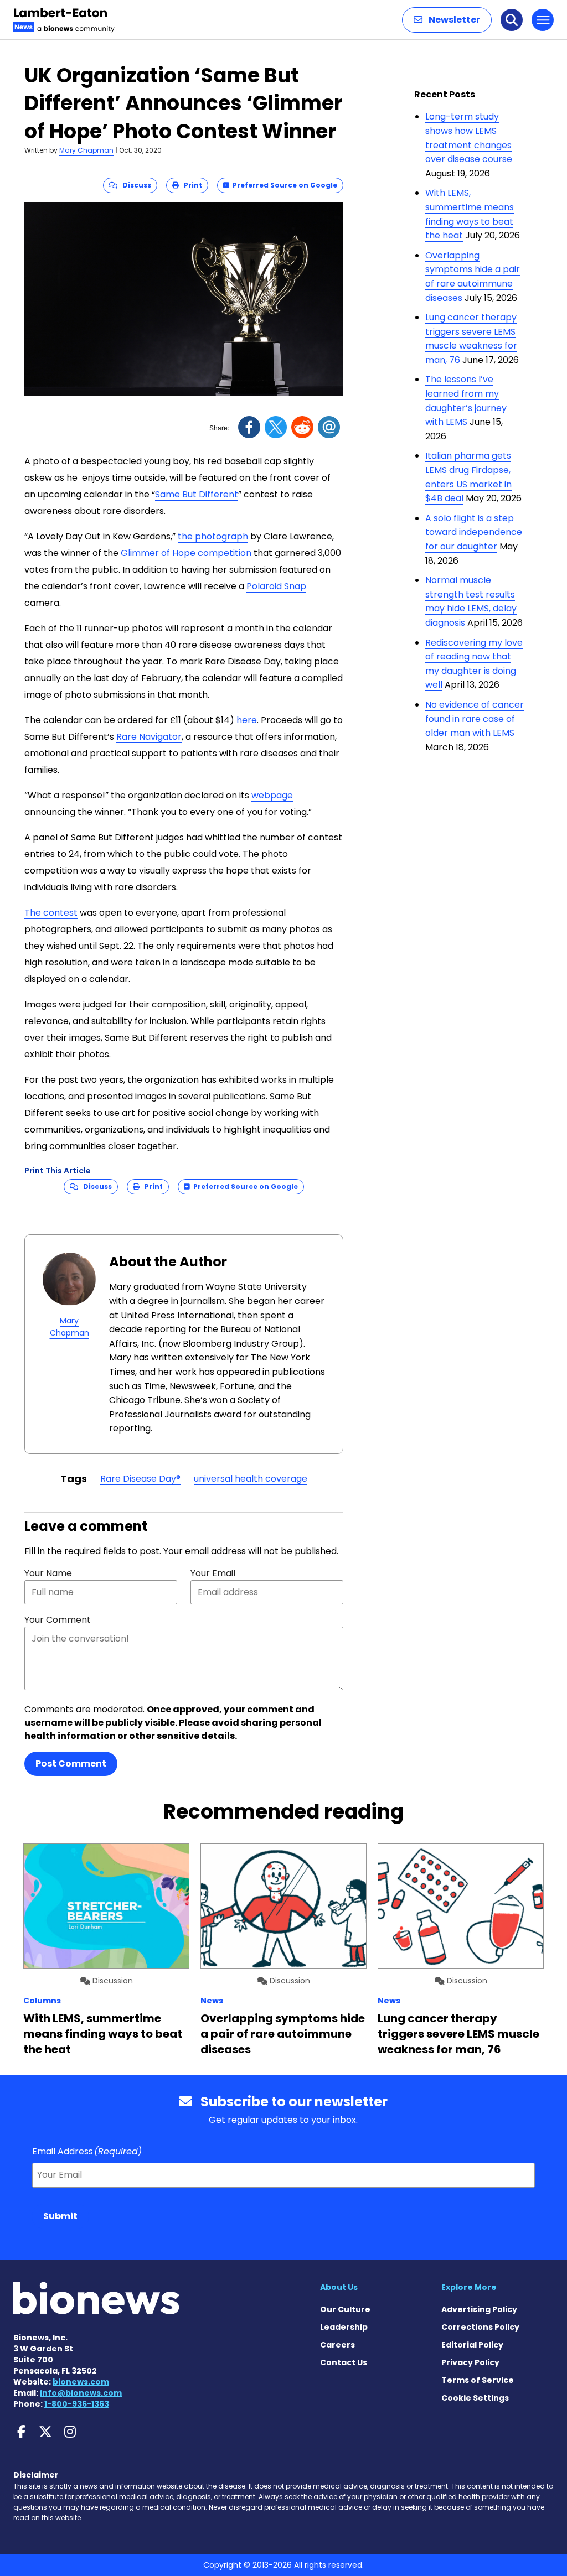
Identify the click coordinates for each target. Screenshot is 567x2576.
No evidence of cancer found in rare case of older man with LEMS (475, 719)
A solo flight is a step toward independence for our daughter (474, 532)
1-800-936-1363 (77, 2404)
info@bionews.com (81, 2393)
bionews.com (81, 2382)
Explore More (469, 2287)
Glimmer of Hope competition (186, 553)
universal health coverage (251, 1479)
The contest (51, 913)
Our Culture (345, 2309)
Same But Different (197, 494)
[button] (447, 20)
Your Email (213, 1573)
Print (190, 185)
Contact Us (344, 2362)
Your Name (48, 1573)
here (247, 720)
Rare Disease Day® (140, 1479)
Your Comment (58, 1620)
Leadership (344, 2327)
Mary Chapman (86, 150)
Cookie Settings (475, 2398)
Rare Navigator (149, 737)
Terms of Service (478, 2380)
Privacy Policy (470, 2362)
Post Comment (71, 1764)
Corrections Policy (480, 2327)
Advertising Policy (479, 2309)
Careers (337, 2345)
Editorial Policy (472, 2345)
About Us (339, 2287)
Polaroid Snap (276, 586)
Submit (60, 2216)
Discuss (134, 185)
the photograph (213, 536)
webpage (272, 795)
